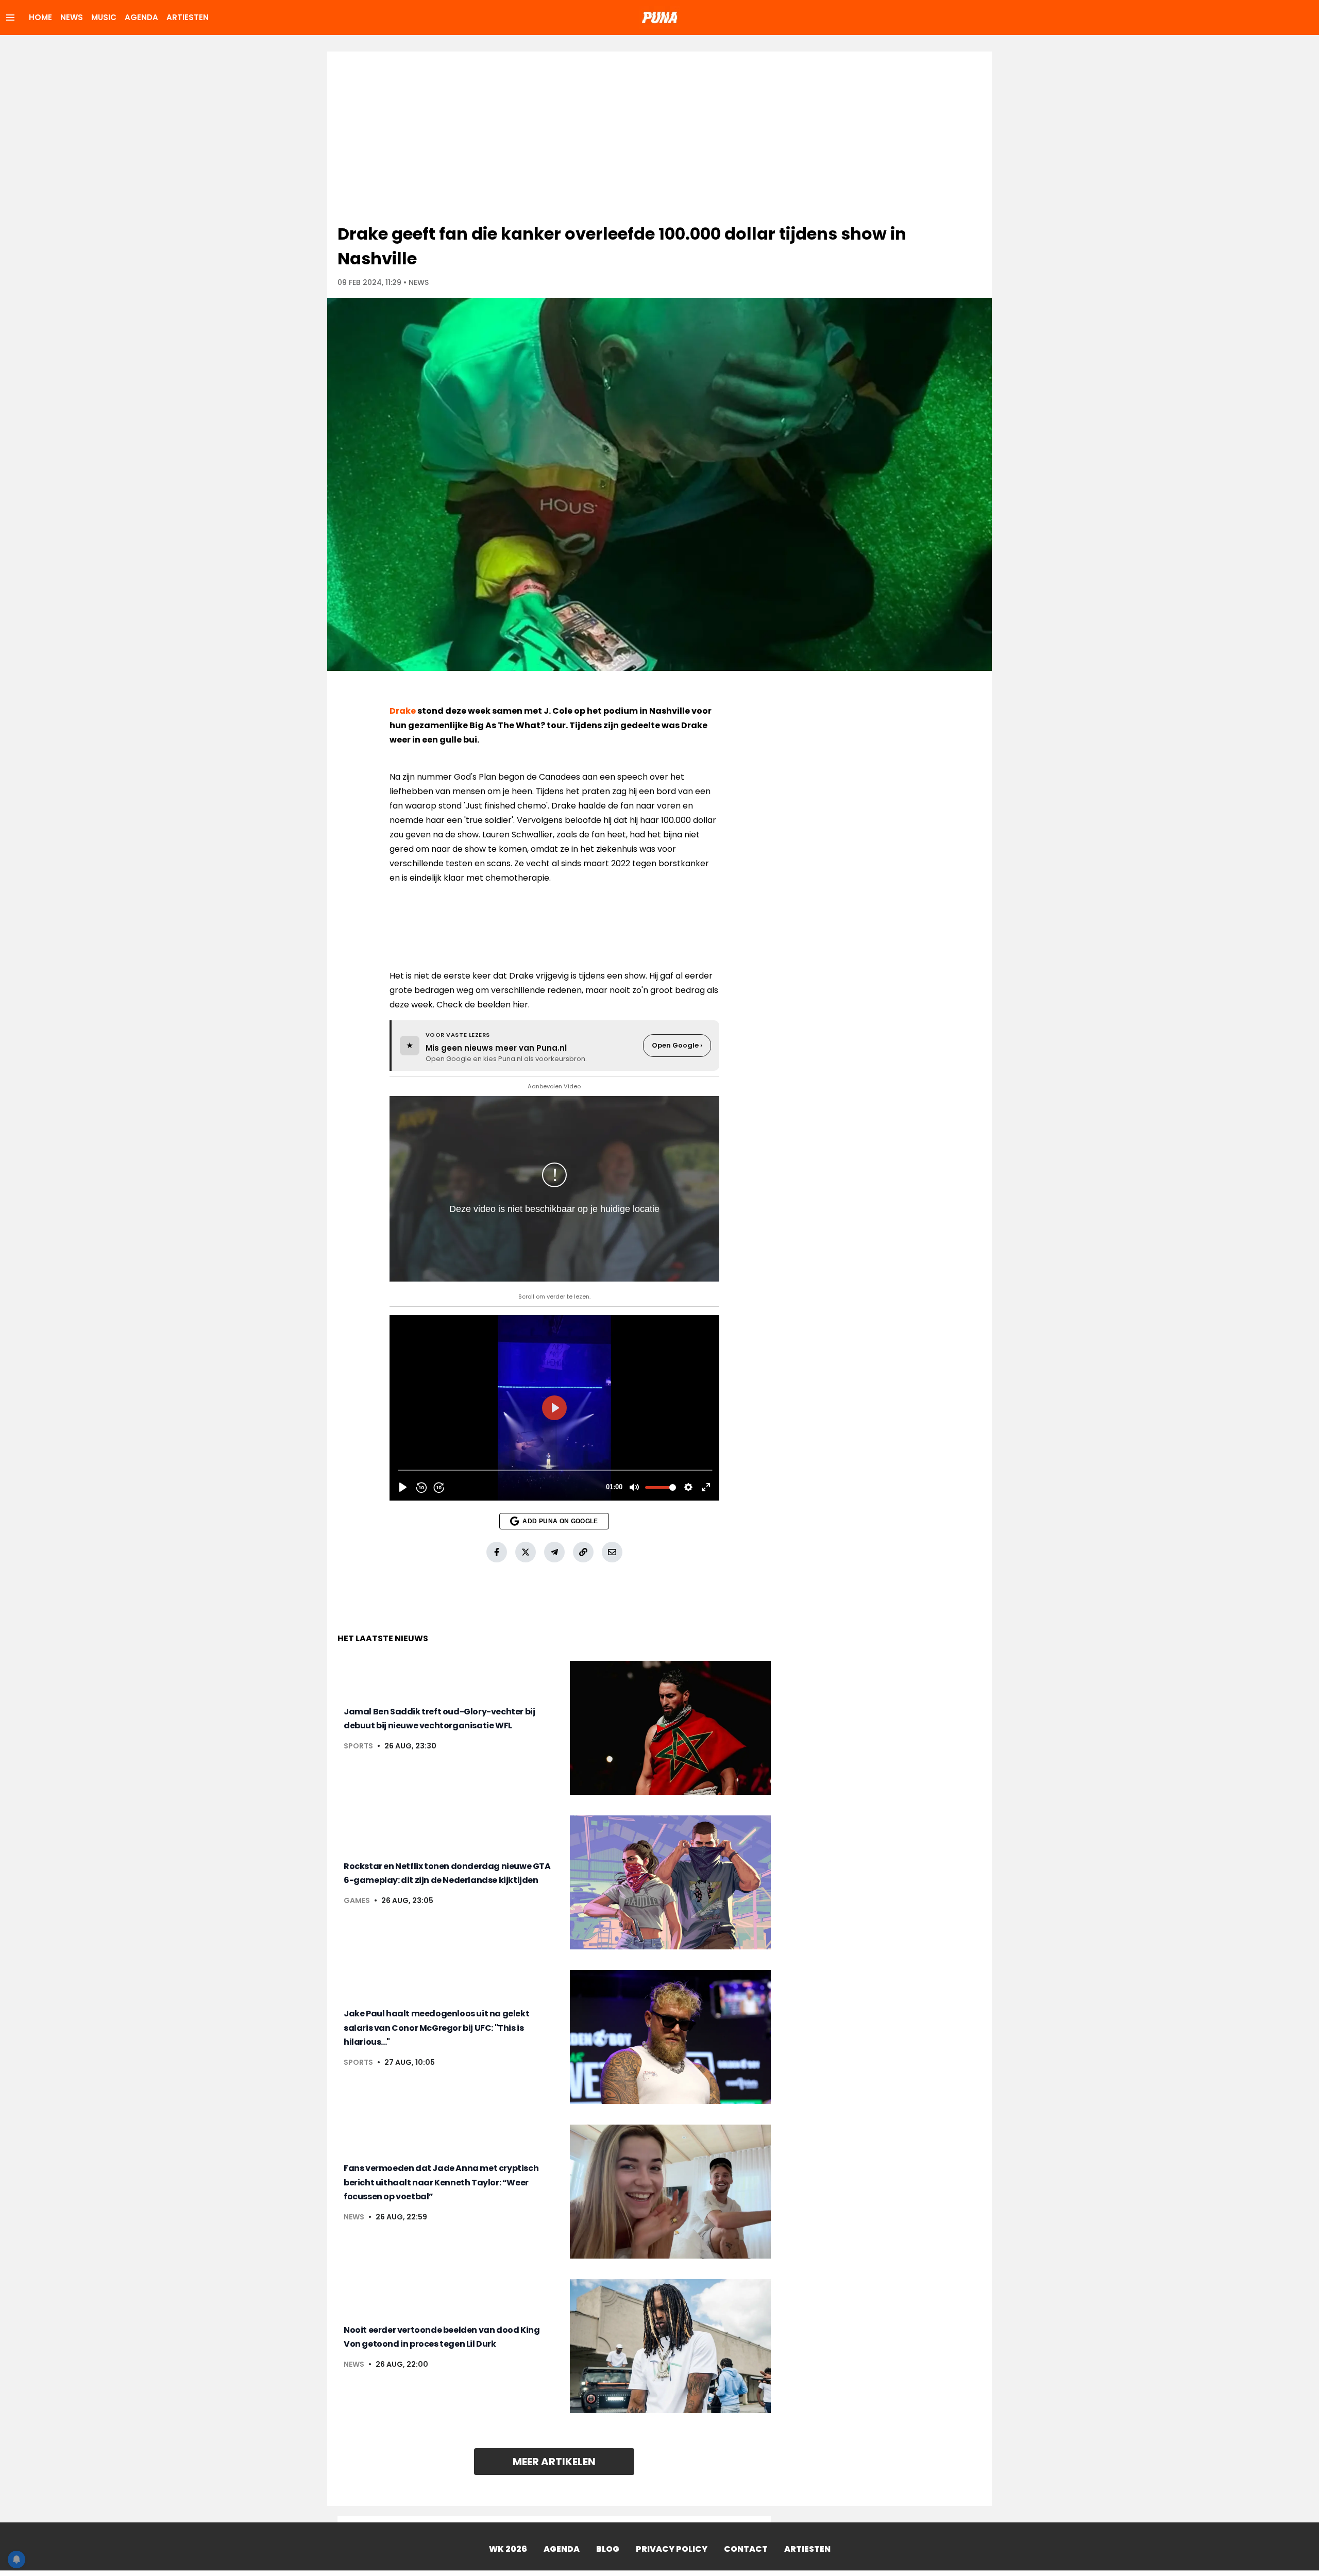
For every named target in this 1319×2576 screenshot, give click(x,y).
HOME (40, 17)
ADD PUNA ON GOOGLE (560, 1521)
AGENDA (141, 17)
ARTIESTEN (188, 17)
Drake (403, 711)
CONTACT (746, 2549)
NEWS (72, 17)
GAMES (357, 1900)
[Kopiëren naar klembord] (583, 1552)
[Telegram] (554, 1552)
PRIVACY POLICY (672, 2549)
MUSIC (104, 17)
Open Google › (677, 1045)
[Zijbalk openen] (10, 18)
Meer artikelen (554, 2462)
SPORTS (358, 1746)
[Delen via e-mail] (612, 1552)
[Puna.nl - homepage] (659, 18)
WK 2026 (508, 2549)
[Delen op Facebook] (497, 1552)
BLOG (608, 2549)
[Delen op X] (526, 1552)
